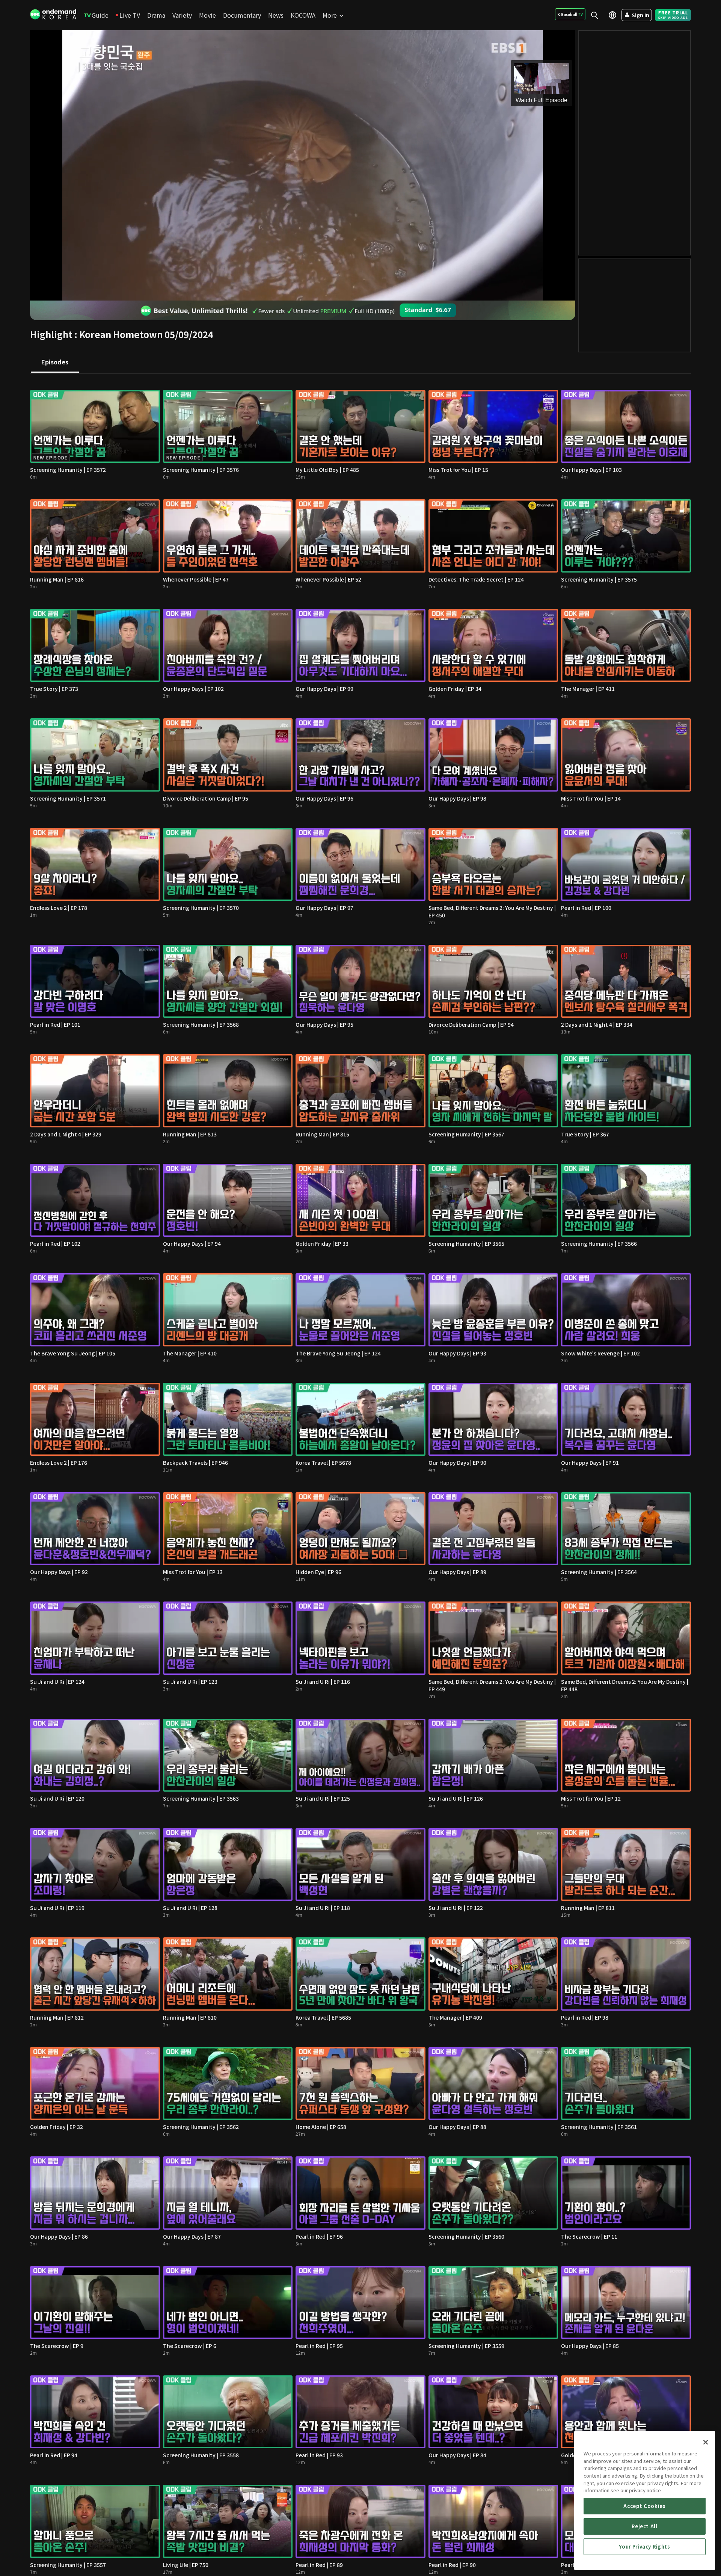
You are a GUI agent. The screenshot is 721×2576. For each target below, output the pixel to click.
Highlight (51, 334)
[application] (303, 165)
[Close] (706, 2442)
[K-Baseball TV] (570, 14)
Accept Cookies (644, 2506)
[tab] (55, 363)
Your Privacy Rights (644, 2547)
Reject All (645, 2526)
